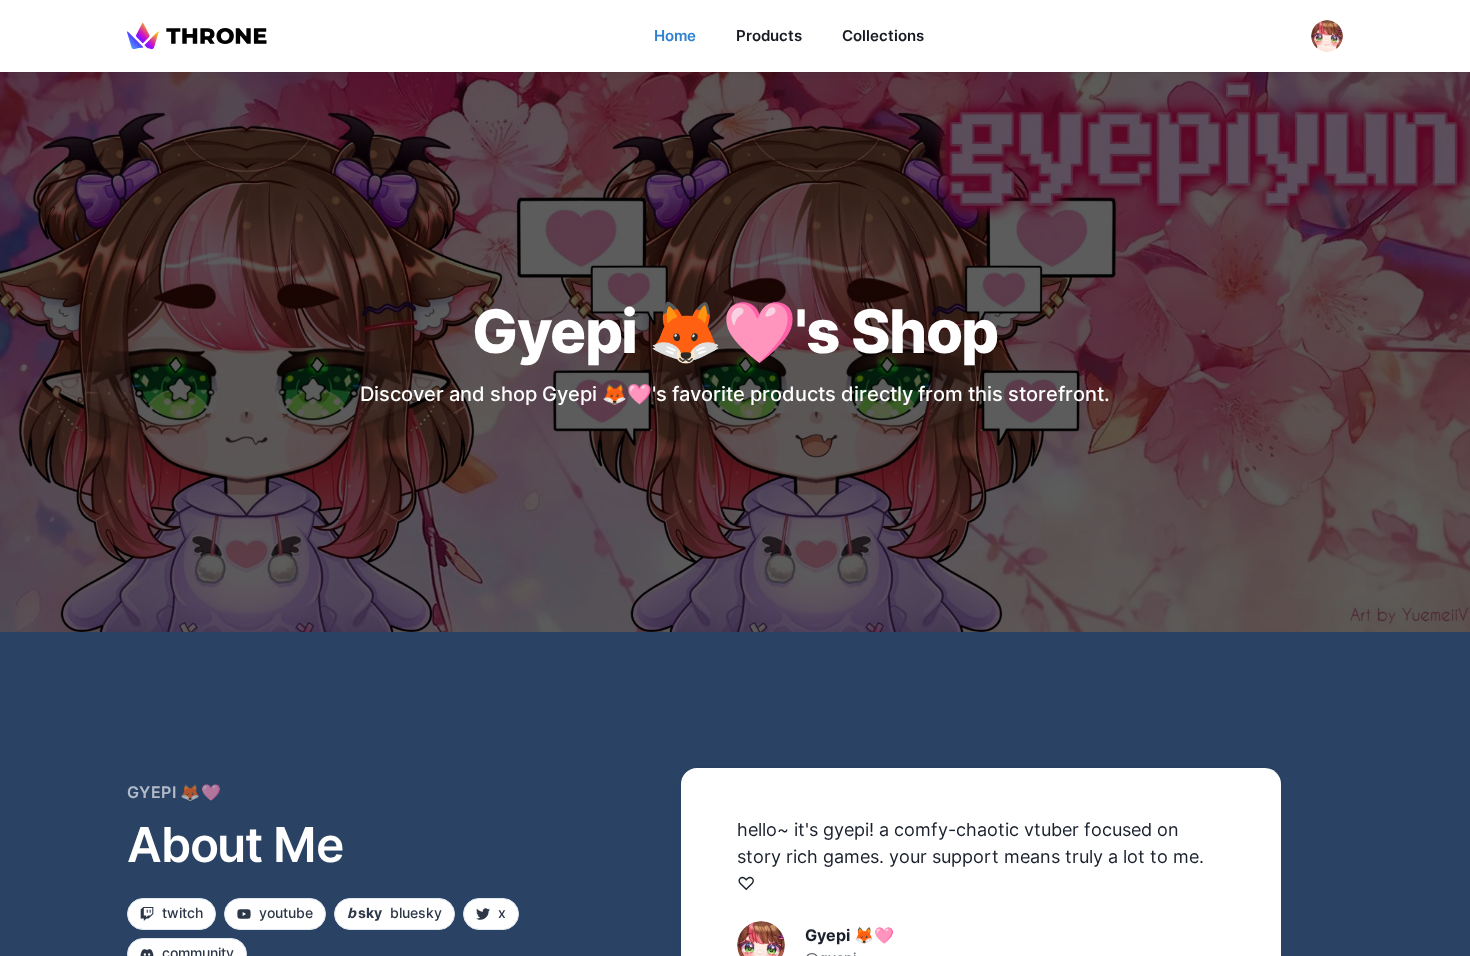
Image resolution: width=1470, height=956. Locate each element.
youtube (286, 912)
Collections (883, 35)
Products (769, 35)
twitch (182, 912)
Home (675, 35)
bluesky (394, 912)
